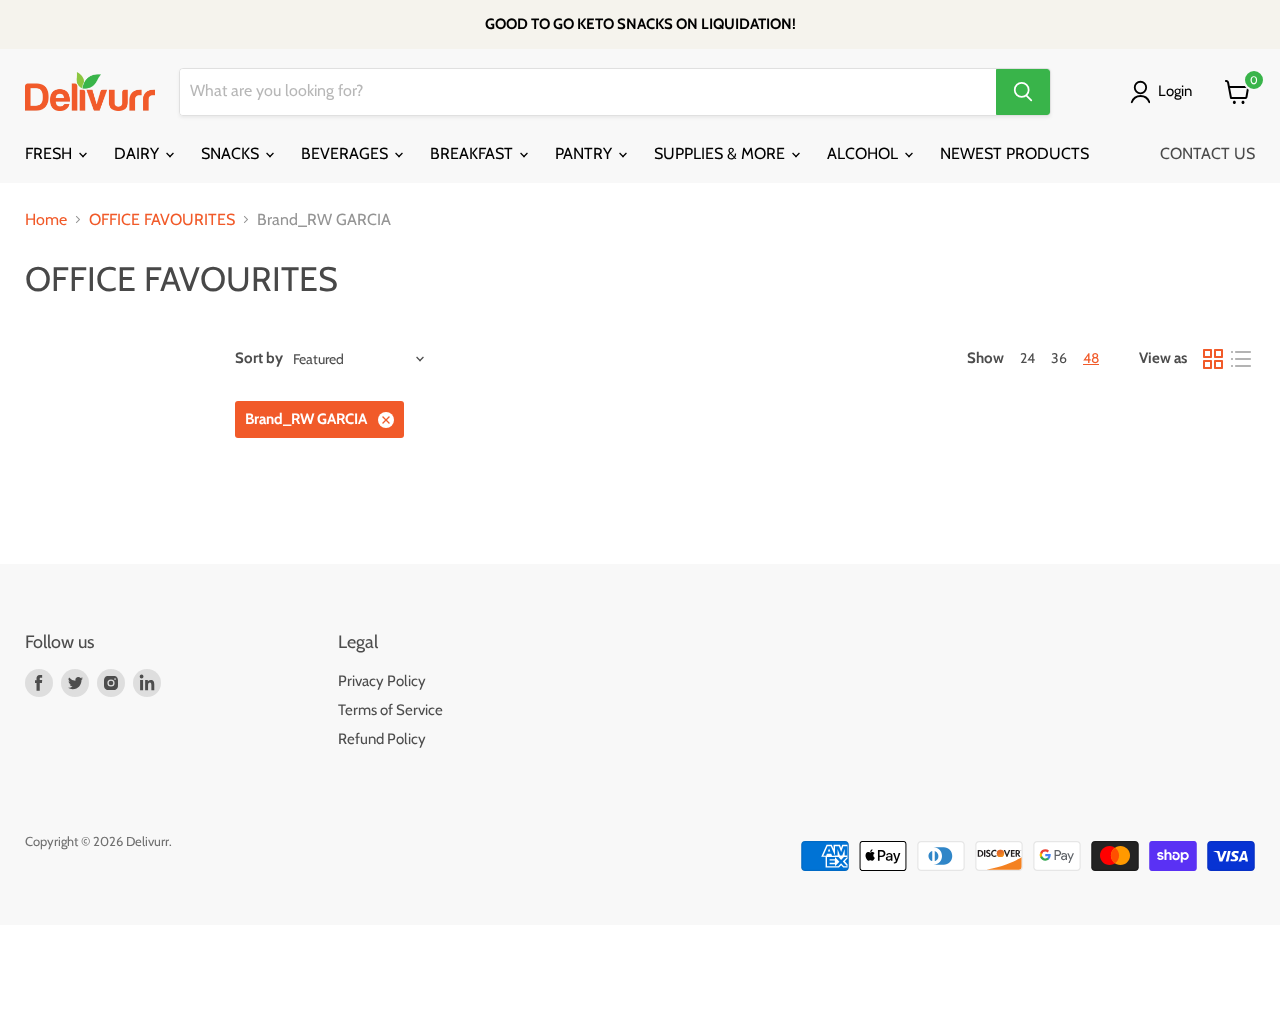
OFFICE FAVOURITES (162, 220)
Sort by (259, 358)
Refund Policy (382, 739)
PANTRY (585, 153)
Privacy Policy (382, 681)
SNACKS (232, 153)
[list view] (1241, 359)
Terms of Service (390, 710)
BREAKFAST (473, 153)
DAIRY (138, 153)
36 (1059, 358)
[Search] (1023, 92)
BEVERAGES (346, 153)
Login (1175, 91)
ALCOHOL (864, 153)
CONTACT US (1207, 153)
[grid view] (1213, 359)
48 (1091, 358)
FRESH (50, 153)
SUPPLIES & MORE (721, 153)
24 (1027, 358)
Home (46, 220)
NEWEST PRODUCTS (1014, 153)
